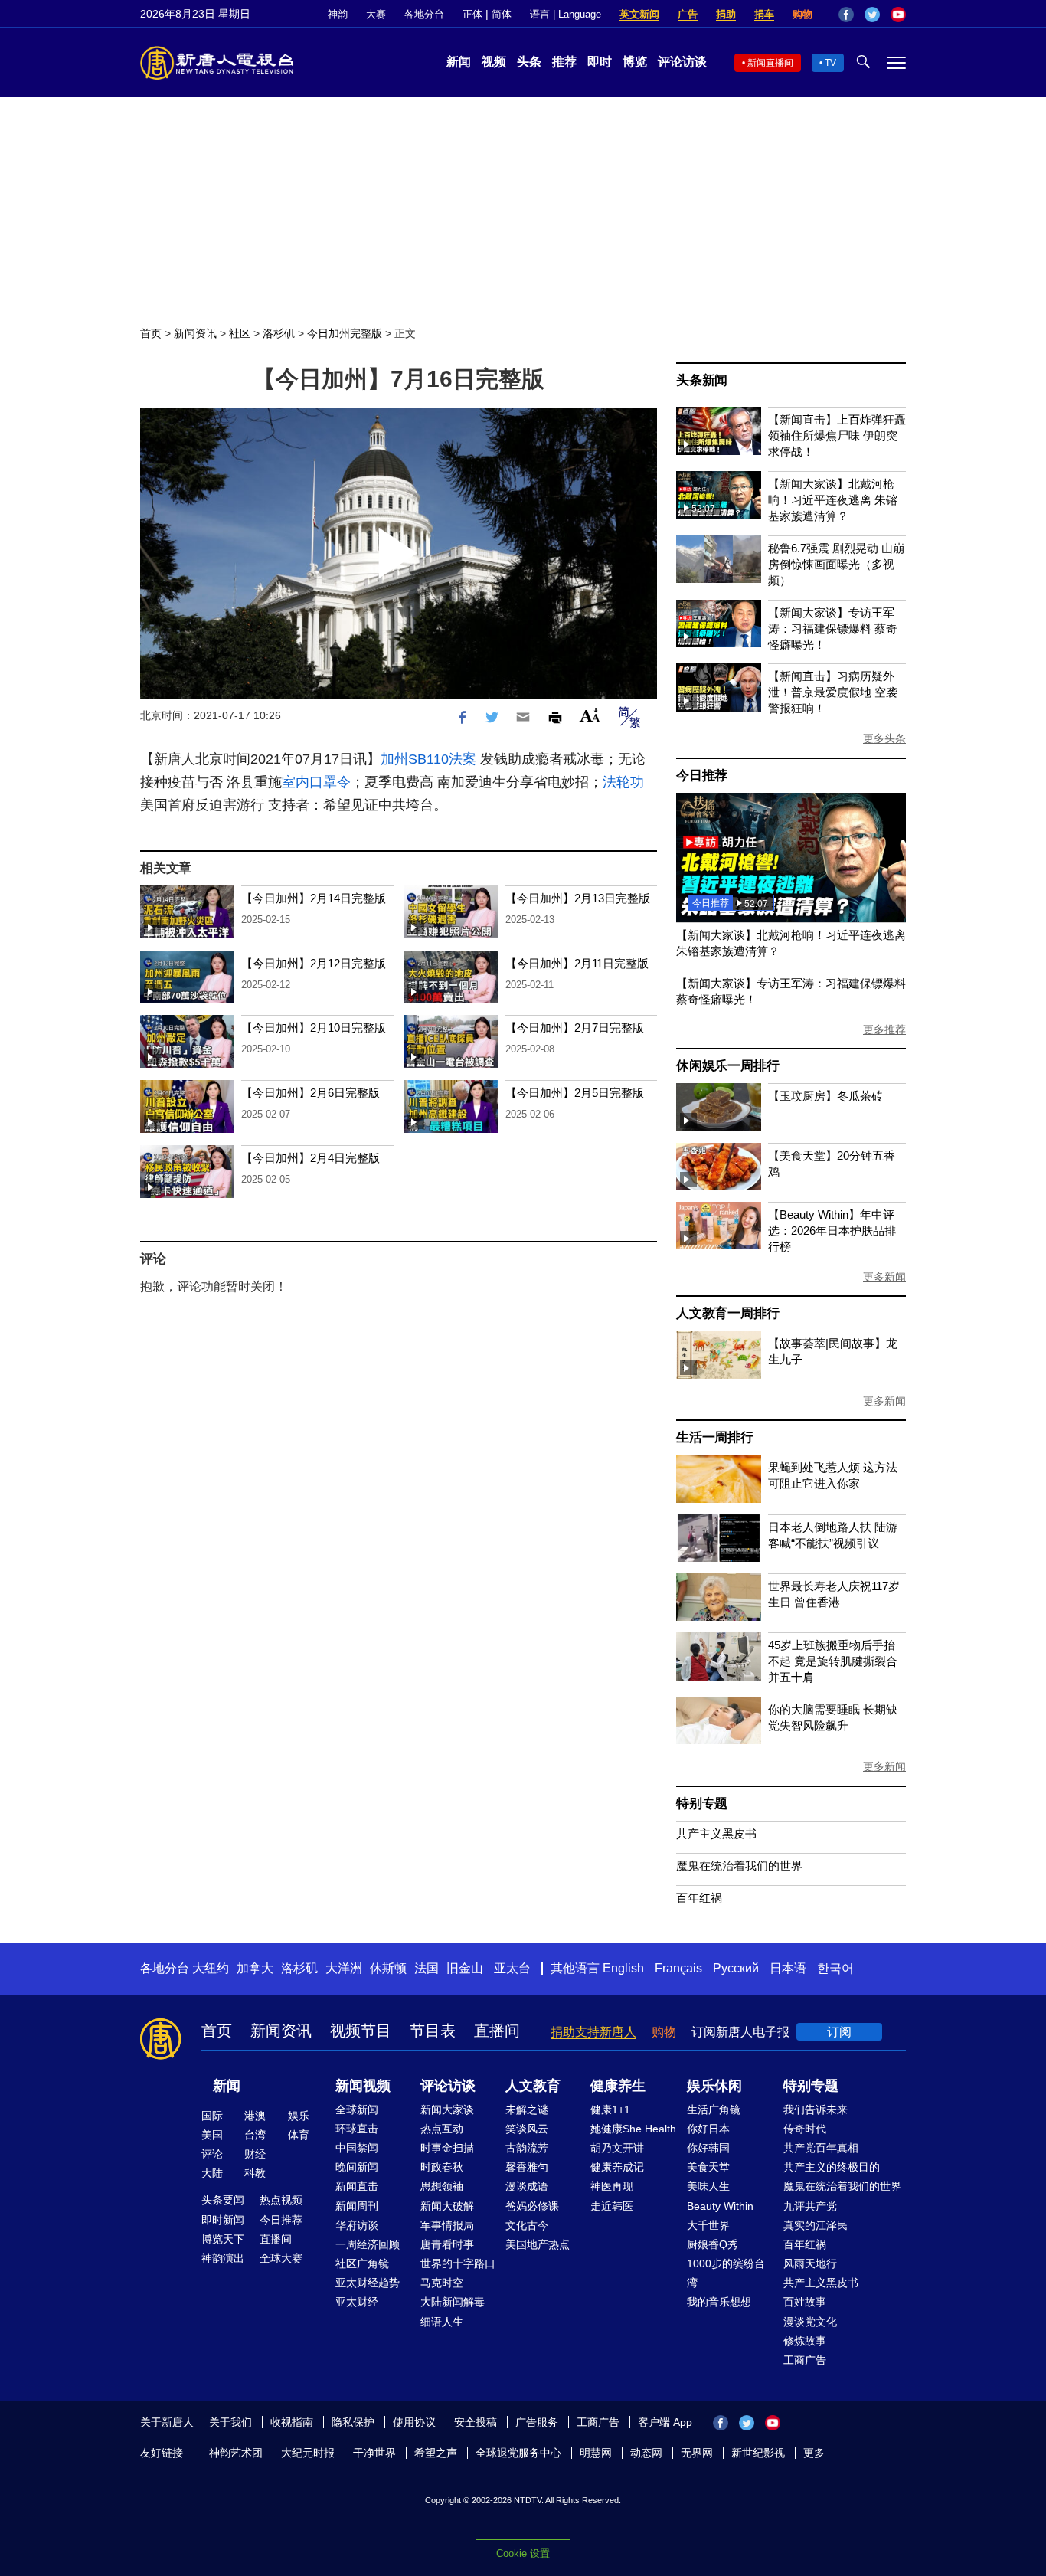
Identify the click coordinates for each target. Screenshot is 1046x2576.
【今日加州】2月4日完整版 (311, 1158)
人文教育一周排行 (727, 1313)
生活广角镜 (714, 2110)
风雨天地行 (810, 2263)
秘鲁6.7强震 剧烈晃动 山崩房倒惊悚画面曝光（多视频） (836, 564)
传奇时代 (805, 2129)
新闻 (459, 62)
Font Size (590, 715)
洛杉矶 (279, 333)
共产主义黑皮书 (716, 1833)
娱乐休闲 (714, 2086)
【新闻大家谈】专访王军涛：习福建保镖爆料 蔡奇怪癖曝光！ (833, 628)
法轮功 (623, 782)
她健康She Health (633, 2129)
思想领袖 (442, 2186)
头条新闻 (702, 380)
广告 (688, 14)
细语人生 (442, 2322)
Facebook (846, 15)
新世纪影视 (758, 2453)
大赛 (376, 14)
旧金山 (465, 1968)
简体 (502, 14)
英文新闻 (639, 14)
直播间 (497, 2031)
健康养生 (618, 2086)
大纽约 (211, 1968)
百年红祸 (699, 1898)
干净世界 (374, 2453)
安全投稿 (476, 2422)
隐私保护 (353, 2422)
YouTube (898, 15)
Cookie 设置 (523, 2553)
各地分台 (424, 14)
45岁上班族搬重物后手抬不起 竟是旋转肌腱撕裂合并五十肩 (833, 1661)
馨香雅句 (527, 2167)
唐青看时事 (447, 2244)
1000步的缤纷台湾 (726, 2273)
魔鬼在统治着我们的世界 (739, 1866)
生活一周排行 (715, 1437)
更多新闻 (884, 1277)
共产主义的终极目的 (832, 2167)
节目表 (433, 2031)
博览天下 (223, 2239)
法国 (427, 1968)
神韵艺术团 (236, 2453)
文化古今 (527, 2225)
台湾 (255, 2135)
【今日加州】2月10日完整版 (314, 1028)
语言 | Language (565, 14)
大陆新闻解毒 (453, 2302)
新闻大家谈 (447, 2110)
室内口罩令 (316, 782)
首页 (151, 333)
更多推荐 (884, 1029)
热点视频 (281, 2200)
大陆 (212, 2173)
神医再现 (612, 2186)
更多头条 (884, 738)
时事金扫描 (447, 2148)
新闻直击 (357, 2186)
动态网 (646, 2453)
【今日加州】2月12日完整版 (314, 963)
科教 (255, 2173)
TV (830, 63)
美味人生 (708, 2186)
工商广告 (805, 2360)
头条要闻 (223, 2200)
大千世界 (708, 2225)
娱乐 (299, 2116)
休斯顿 (388, 1968)
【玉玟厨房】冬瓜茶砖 (825, 1096)
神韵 (338, 14)
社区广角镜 (362, 2263)
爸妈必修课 (532, 2206)
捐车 (764, 14)
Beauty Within (720, 2206)
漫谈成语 (527, 2186)
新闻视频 (363, 2086)
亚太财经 (357, 2302)
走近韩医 (612, 2206)
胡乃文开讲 (617, 2148)
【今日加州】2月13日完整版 (578, 898)
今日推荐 (702, 776)
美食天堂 (708, 2167)
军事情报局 (447, 2225)
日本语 (788, 1968)
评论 (212, 2154)
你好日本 (708, 2129)
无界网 (697, 2453)
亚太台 (512, 1968)
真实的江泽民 (816, 2225)
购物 (802, 14)
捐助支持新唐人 (593, 2032)
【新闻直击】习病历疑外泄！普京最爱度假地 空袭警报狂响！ (833, 692)
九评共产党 (810, 2206)
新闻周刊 (357, 2206)
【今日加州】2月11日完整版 (577, 963)
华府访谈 (357, 2225)
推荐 (564, 62)
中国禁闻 (357, 2148)
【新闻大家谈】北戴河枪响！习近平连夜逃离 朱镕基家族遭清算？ (833, 500)
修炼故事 (805, 2341)
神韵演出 (223, 2258)
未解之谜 (527, 2110)
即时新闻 (223, 2220)
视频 (494, 62)
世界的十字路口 (458, 2263)
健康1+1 (610, 2110)
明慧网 (596, 2453)
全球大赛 (281, 2258)
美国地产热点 (538, 2244)
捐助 (726, 14)
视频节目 (361, 2031)
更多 (814, 2453)
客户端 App (665, 2422)
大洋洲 (344, 1968)
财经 (255, 2154)
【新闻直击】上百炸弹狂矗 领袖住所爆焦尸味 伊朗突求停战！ (837, 435)
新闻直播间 (770, 63)
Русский (736, 1968)
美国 (212, 2135)
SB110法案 (442, 759)
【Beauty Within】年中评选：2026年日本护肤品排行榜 (832, 1231)
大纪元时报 (308, 2453)
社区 (240, 333)
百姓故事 (805, 2302)
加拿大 (255, 1968)
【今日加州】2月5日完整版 (575, 1093)
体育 (299, 2135)
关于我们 (230, 2422)
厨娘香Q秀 (713, 2244)
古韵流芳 (527, 2148)
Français (678, 1968)
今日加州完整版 (345, 333)
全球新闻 (357, 2110)
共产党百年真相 (821, 2148)
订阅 (839, 2032)
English (623, 1968)
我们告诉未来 (816, 2110)
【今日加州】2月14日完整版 (314, 898)
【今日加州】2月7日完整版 (575, 1028)
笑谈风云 (527, 2129)
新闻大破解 (447, 2206)
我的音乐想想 (719, 2302)
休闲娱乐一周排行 (727, 1066)
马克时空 (442, 2283)
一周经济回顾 (368, 2244)
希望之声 (436, 2453)
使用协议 (414, 2422)
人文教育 (533, 2086)
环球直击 (357, 2129)
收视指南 (292, 2422)
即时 (600, 62)
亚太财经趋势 (368, 2283)
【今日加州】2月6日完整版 (311, 1093)
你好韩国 (708, 2148)
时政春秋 (442, 2167)
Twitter (872, 15)
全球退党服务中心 (518, 2453)
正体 (472, 14)
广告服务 (537, 2422)
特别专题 (702, 1804)
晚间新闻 (357, 2167)
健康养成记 (617, 2167)
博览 (635, 62)
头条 (529, 62)
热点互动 (442, 2129)
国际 (212, 2116)
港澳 (255, 2116)
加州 (394, 759)
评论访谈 (682, 62)
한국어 (835, 1968)
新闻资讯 (195, 333)
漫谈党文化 (810, 2322)
